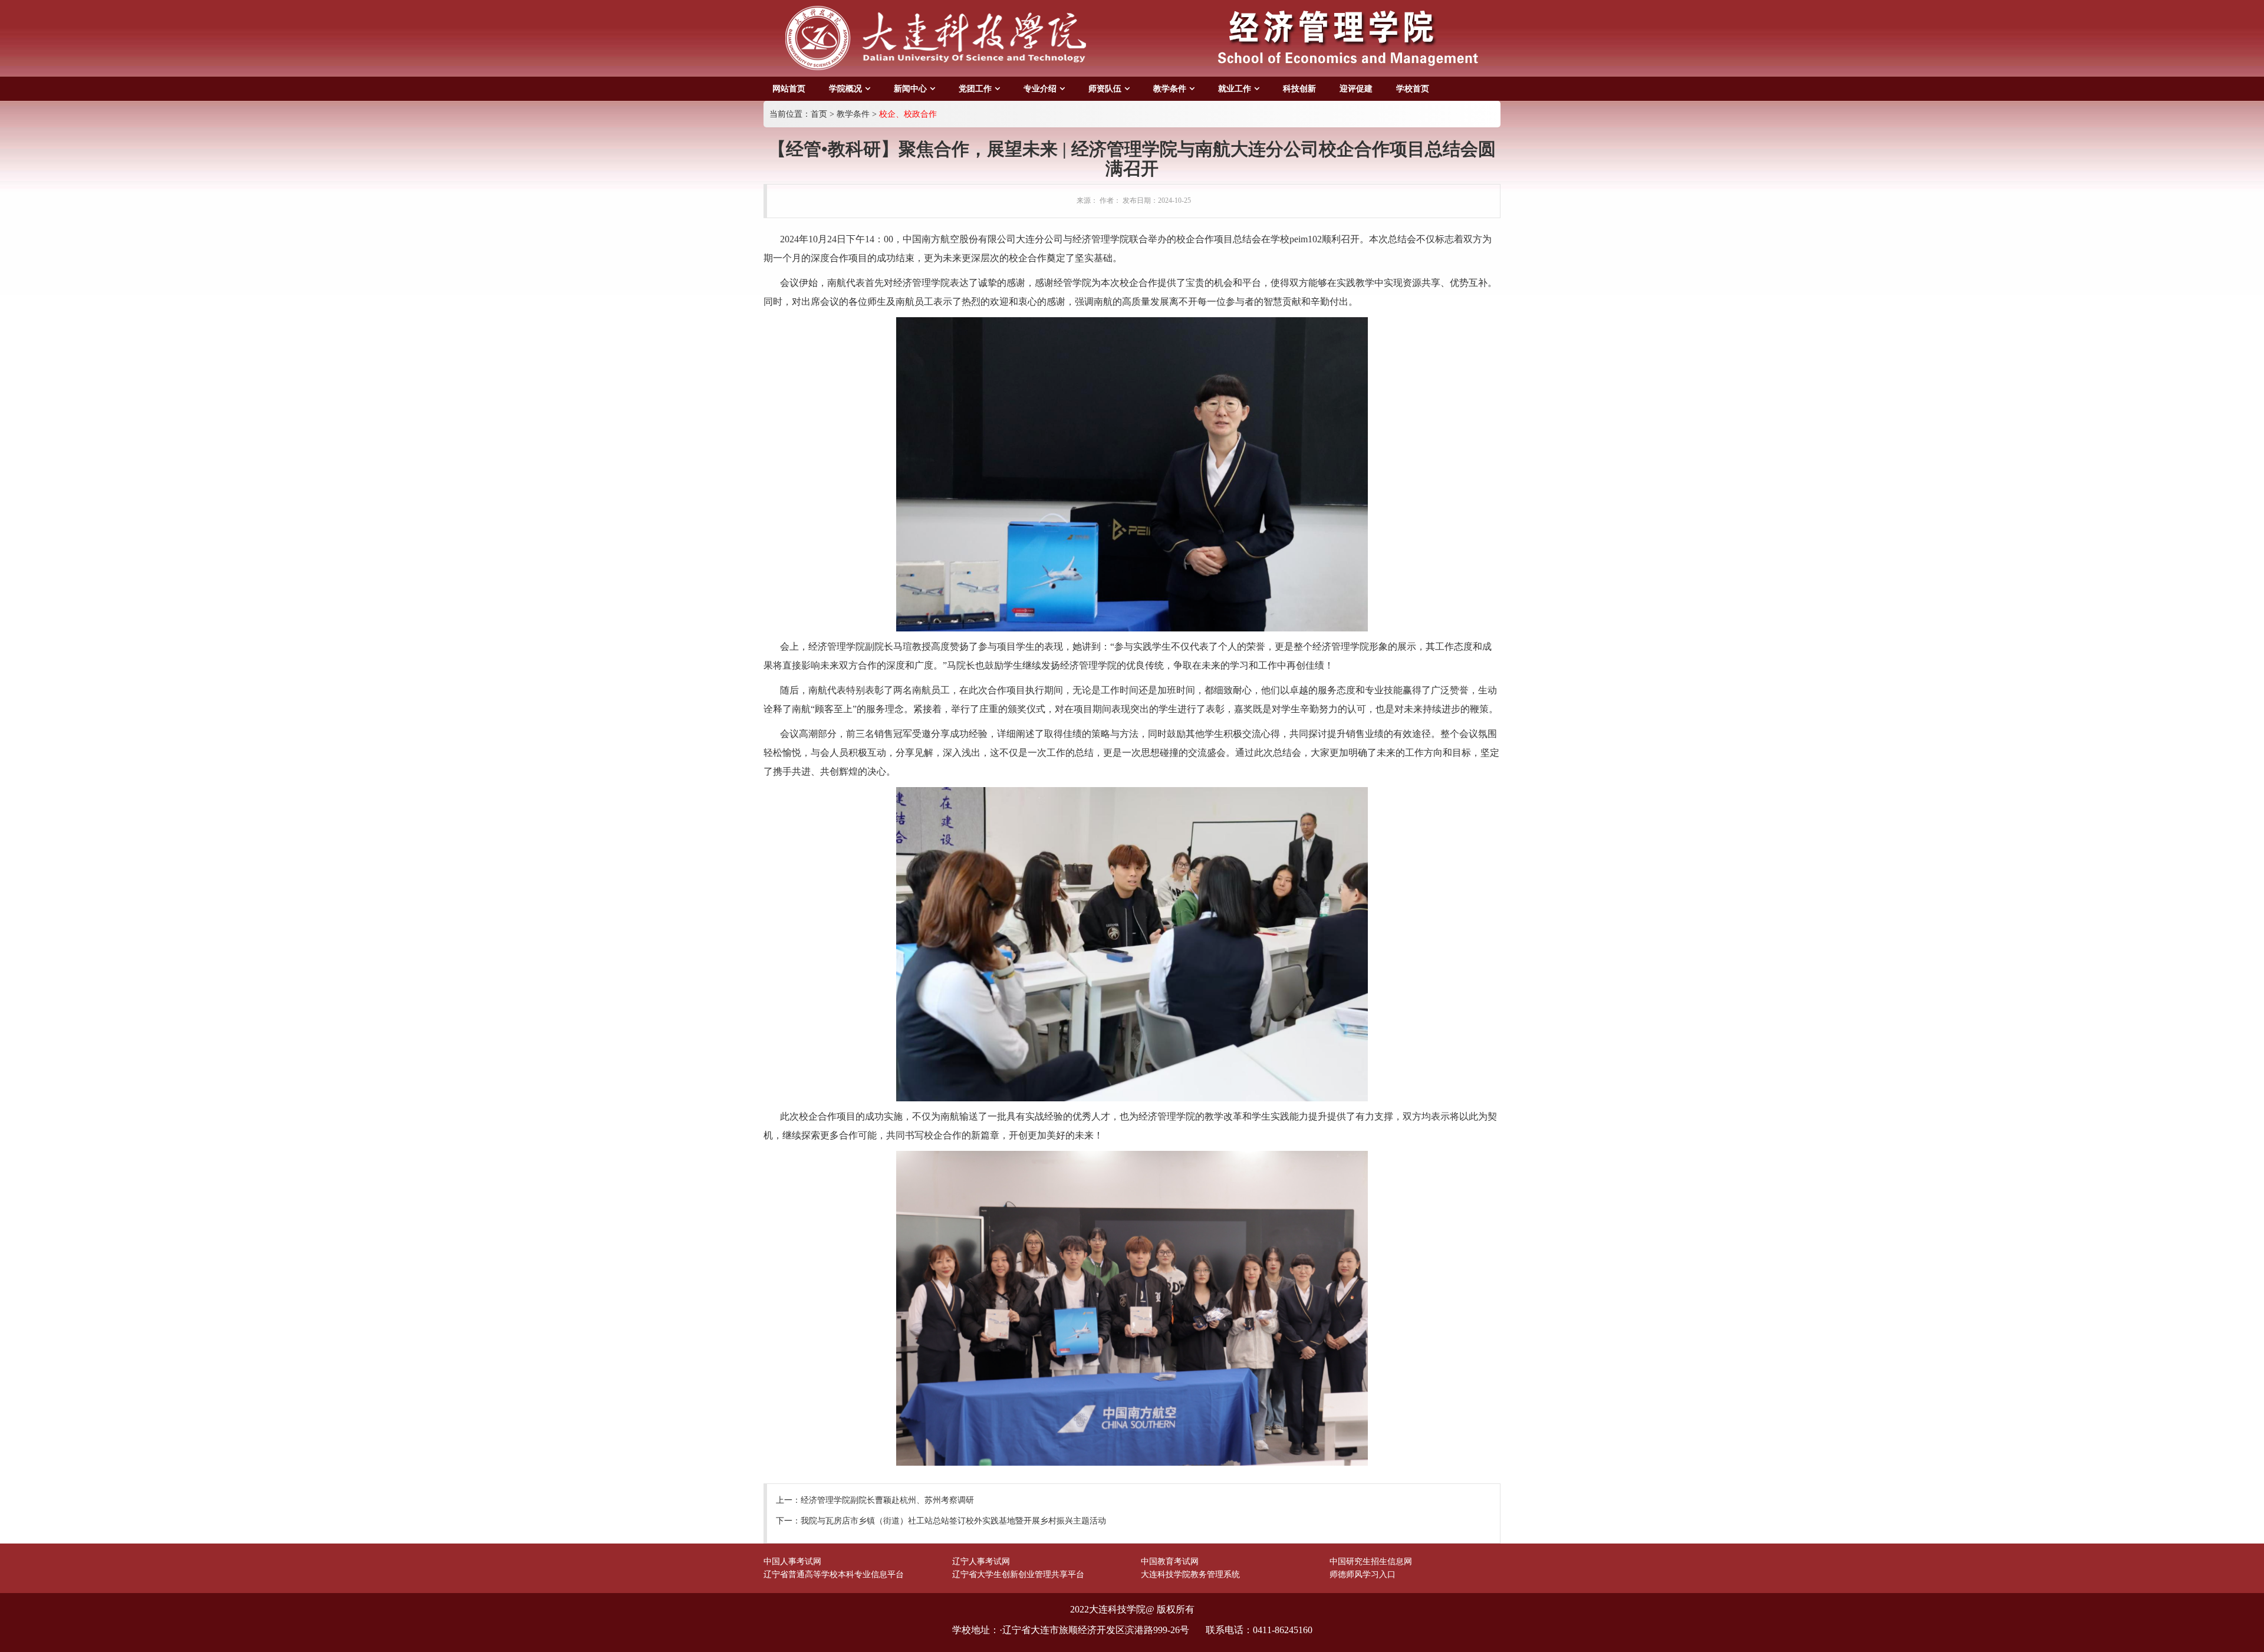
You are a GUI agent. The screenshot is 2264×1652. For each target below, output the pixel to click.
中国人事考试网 (792, 1561)
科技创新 (1299, 89)
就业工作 (1235, 89)
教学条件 (1170, 89)
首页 (819, 114)
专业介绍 (1040, 89)
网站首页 (789, 89)
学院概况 (845, 89)
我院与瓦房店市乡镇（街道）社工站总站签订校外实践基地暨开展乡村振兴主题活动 (953, 1521)
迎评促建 (1356, 89)
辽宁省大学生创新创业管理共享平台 (1018, 1574)
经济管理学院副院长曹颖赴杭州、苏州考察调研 (887, 1500)
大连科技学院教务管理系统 (1190, 1574)
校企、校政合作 (908, 114)
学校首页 (1413, 89)
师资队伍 (1105, 89)
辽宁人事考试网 (981, 1561)
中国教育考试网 (1170, 1561)
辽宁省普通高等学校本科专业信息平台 (834, 1574)
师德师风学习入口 (1363, 1574)
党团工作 (975, 89)
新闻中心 (910, 89)
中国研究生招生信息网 (1371, 1561)
